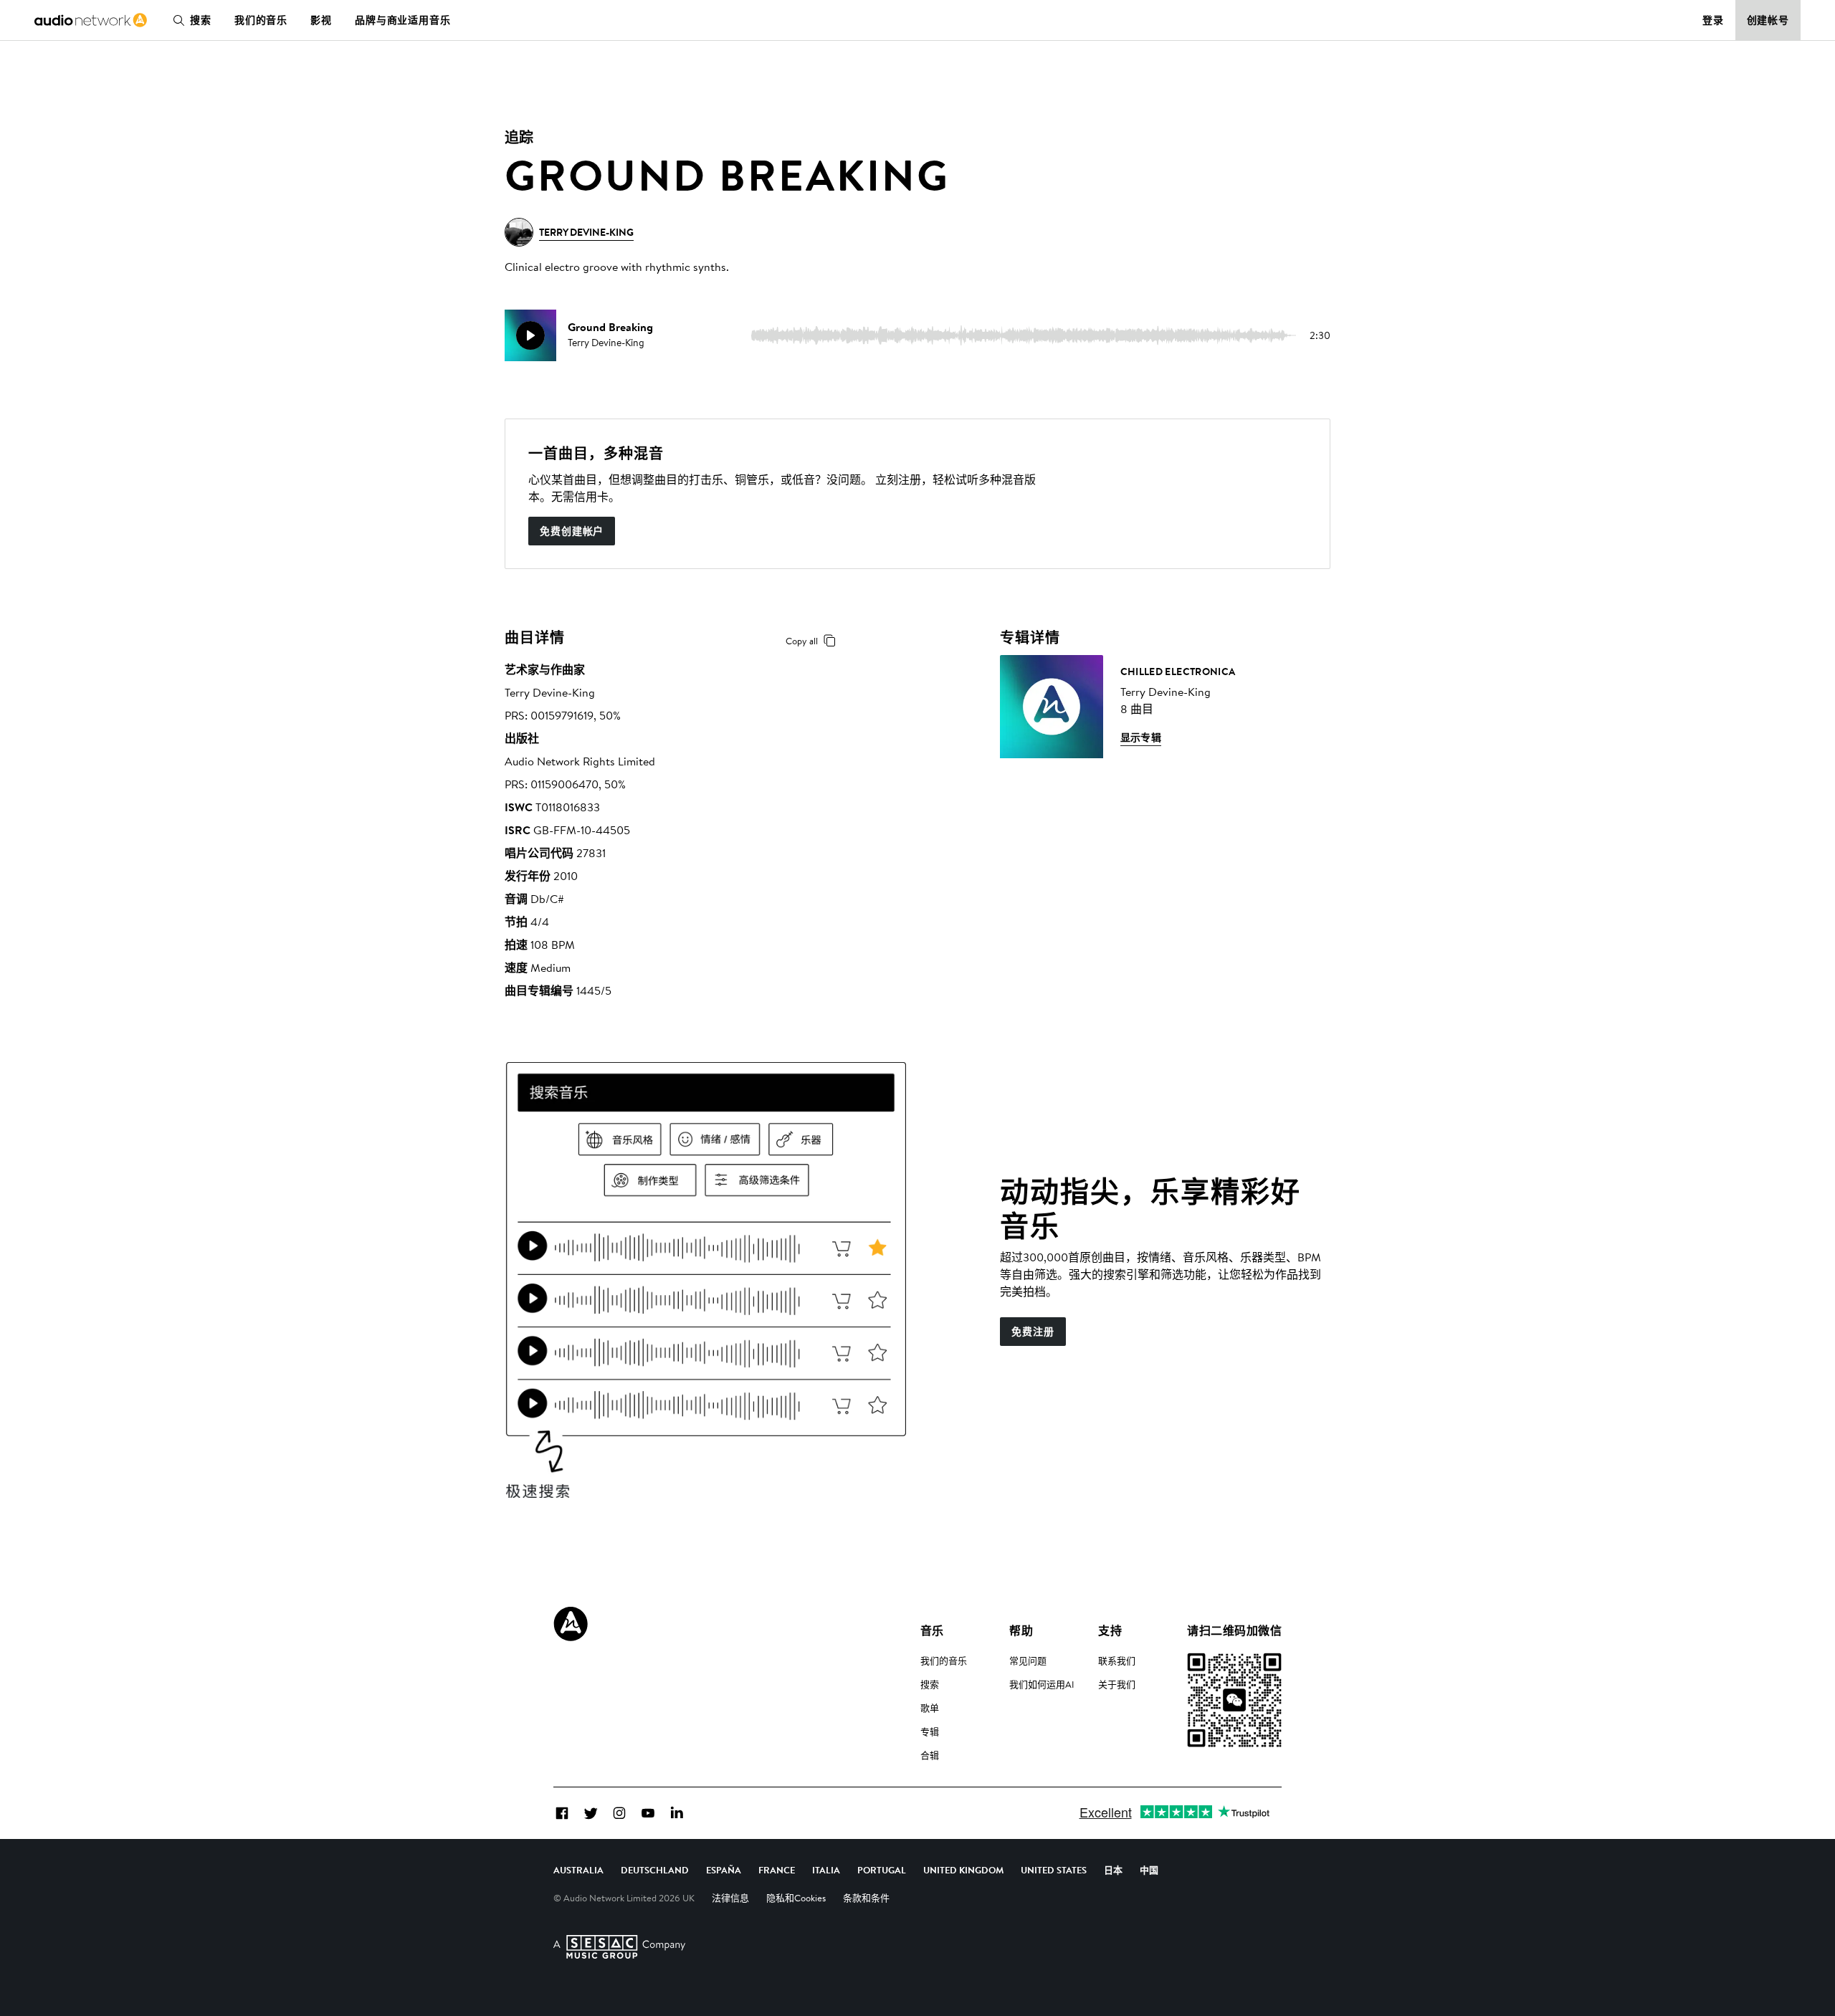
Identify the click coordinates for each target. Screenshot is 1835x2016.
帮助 (1021, 1630)
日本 (1113, 1870)
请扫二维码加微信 (1234, 1630)
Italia (826, 1870)
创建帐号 (1768, 20)
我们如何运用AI (1042, 1684)
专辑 (930, 1731)
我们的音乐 (261, 20)
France (777, 1870)
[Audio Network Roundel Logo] (571, 1624)
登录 (1713, 20)
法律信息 (730, 1898)
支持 (1110, 1630)
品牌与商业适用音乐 (403, 20)
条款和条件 (866, 1898)
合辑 (930, 1755)
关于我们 (1117, 1684)
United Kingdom (963, 1870)
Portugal (882, 1870)
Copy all (802, 641)
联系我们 (1117, 1661)
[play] (530, 335)
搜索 (201, 20)
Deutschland (655, 1870)
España (724, 1870)
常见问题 (1028, 1661)
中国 (1149, 1870)
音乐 (932, 1630)
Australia (578, 1870)
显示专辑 (1141, 737)
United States (1054, 1870)
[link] (91, 20)
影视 (321, 20)
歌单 (930, 1708)
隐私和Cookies (796, 1898)
